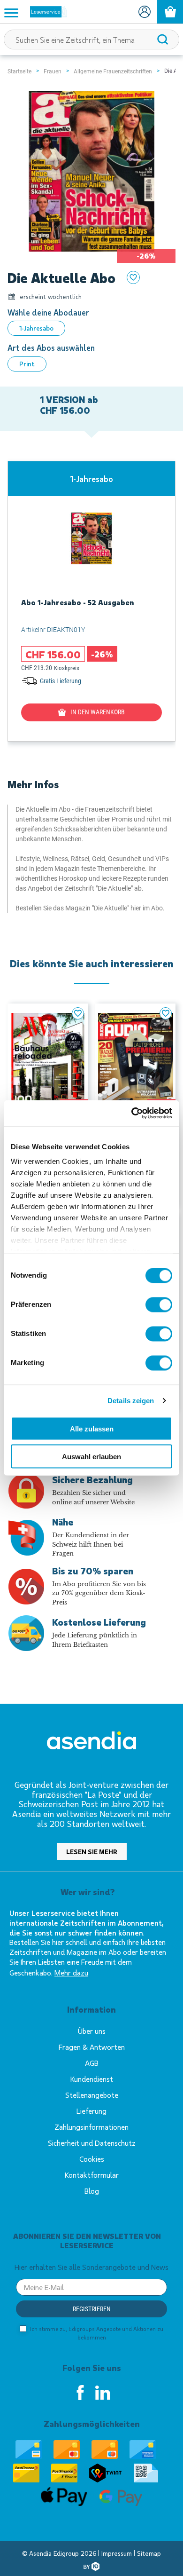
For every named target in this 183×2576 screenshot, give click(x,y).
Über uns (92, 2031)
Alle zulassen (92, 1429)
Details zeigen (131, 1401)
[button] (78, 1013)
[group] (91, 601)
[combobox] (91, 40)
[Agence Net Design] (91, 2566)
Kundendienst (92, 2079)
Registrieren (92, 2309)
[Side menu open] (11, 12)
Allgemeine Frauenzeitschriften (113, 71)
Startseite (19, 71)
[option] (36, 328)
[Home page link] (45, 12)
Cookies (92, 2159)
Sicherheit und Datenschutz (92, 2143)
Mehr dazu (71, 1972)
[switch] (159, 1304)
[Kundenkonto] (144, 12)
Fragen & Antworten (92, 2047)
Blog (92, 2191)
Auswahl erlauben (91, 1456)
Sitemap (149, 2553)
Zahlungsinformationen (91, 2127)
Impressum (118, 2553)
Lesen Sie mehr (92, 1852)
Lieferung (91, 2111)
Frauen (53, 71)
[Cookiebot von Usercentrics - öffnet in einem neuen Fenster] (132, 1114)
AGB (92, 2063)
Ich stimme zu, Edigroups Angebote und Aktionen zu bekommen (96, 2333)
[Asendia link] (91, 1742)
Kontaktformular (92, 2175)
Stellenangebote (92, 2095)
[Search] (163, 40)
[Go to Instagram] (103, 2393)
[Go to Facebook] (80, 2393)
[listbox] (91, 328)
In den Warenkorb (98, 712)
